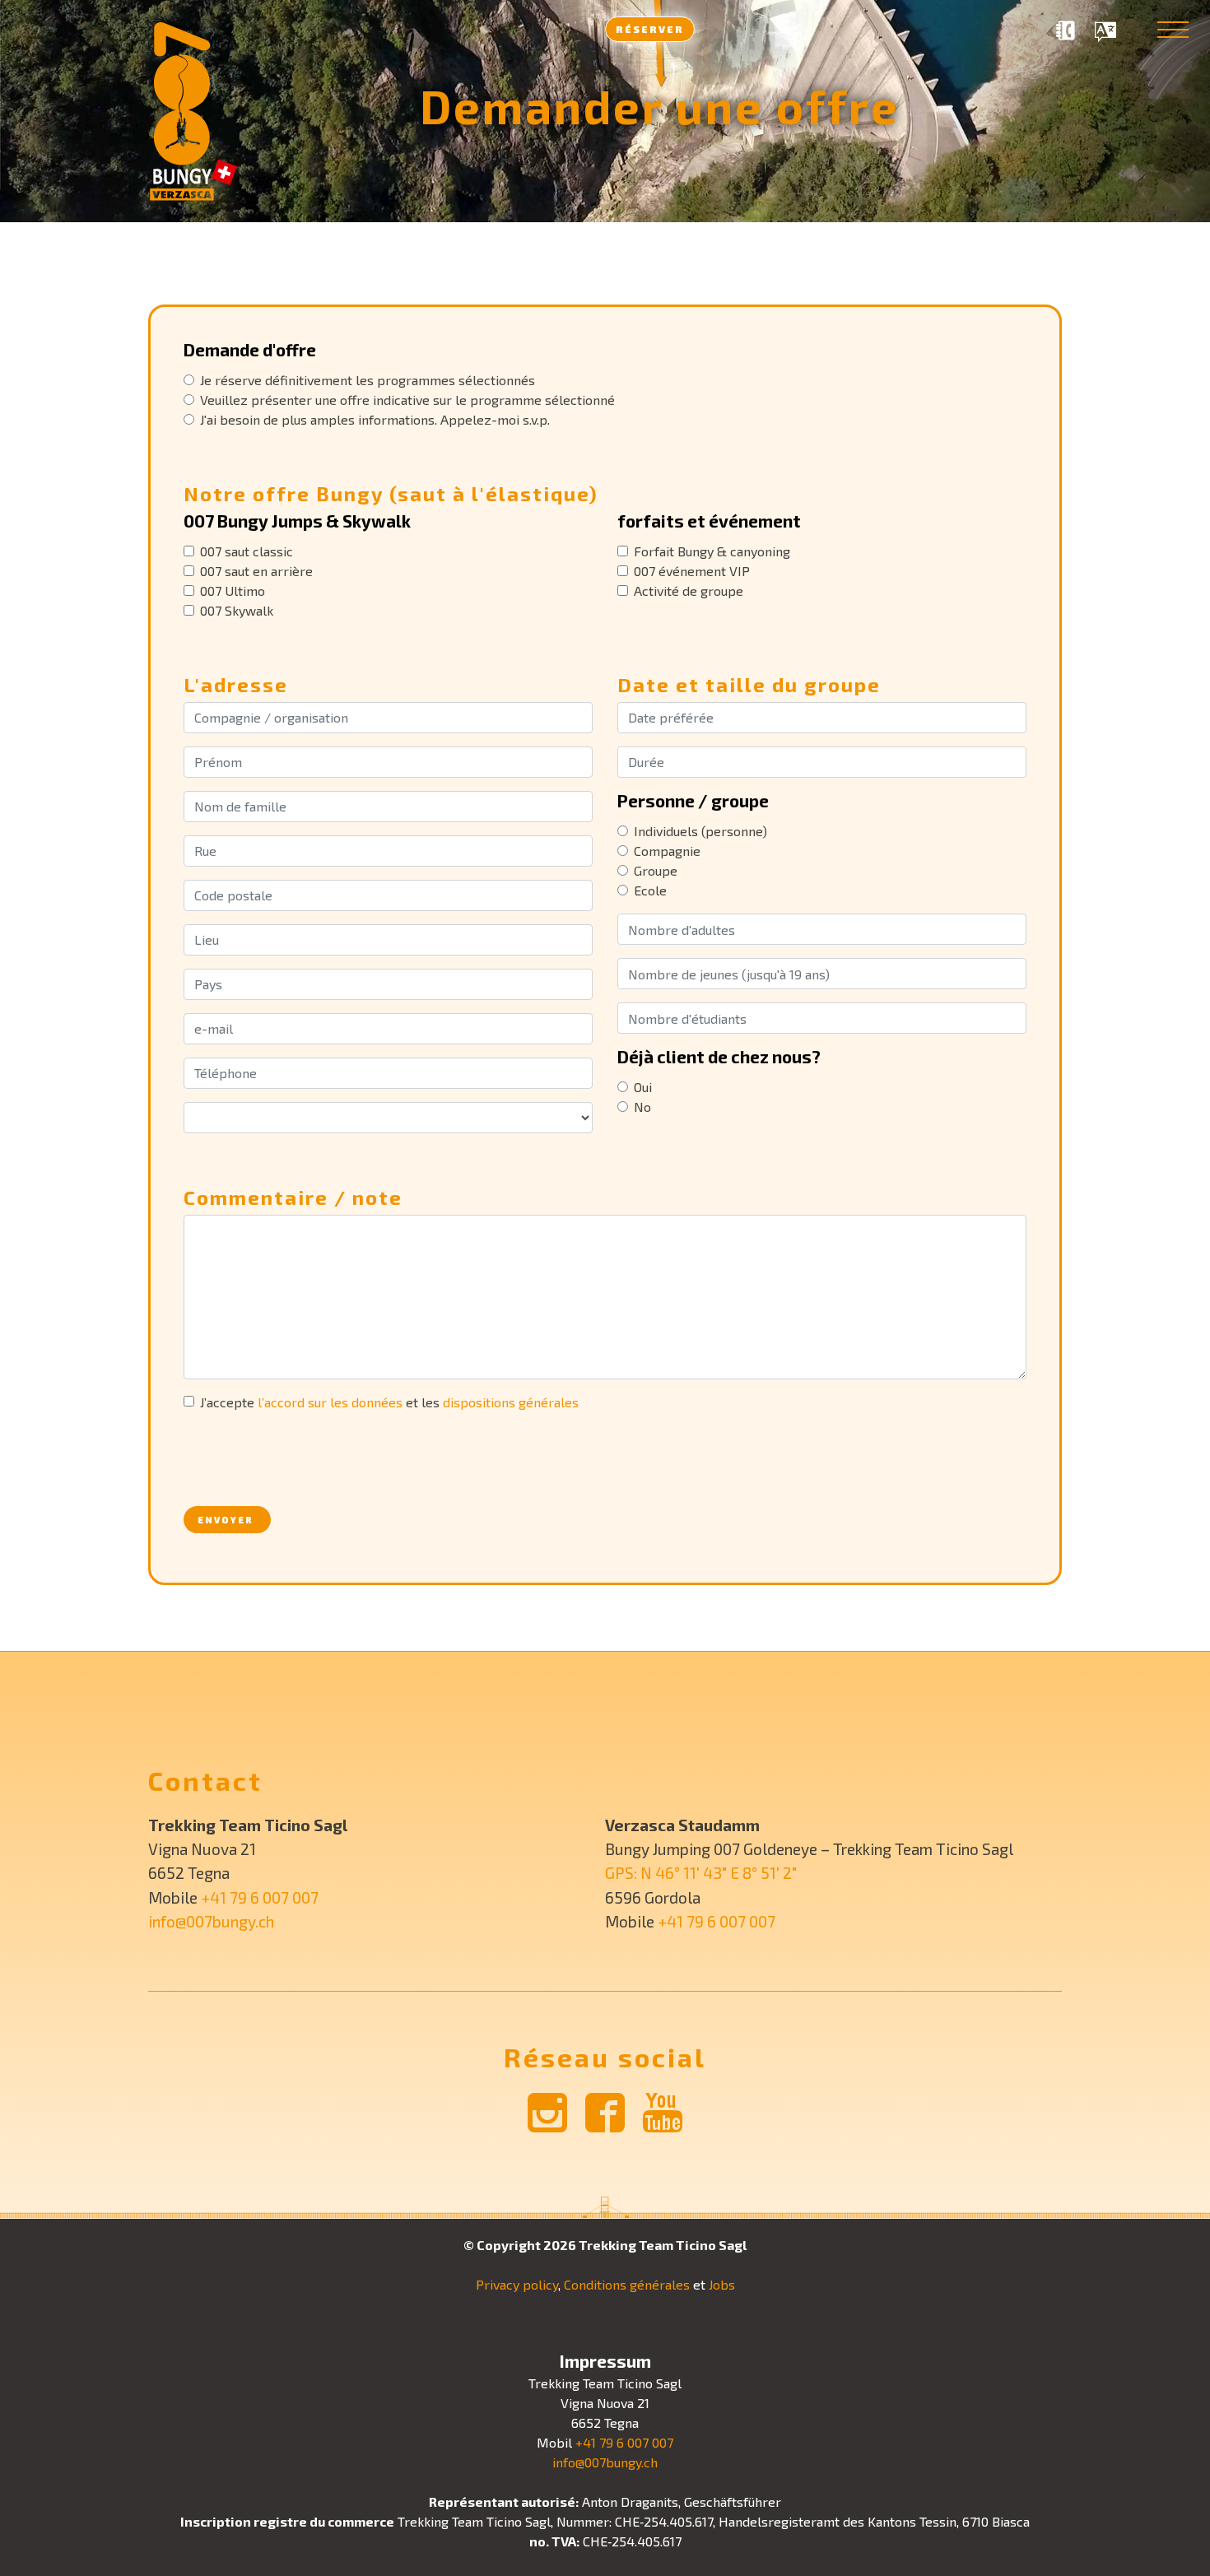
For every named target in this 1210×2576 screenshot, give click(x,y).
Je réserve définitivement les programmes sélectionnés (368, 380)
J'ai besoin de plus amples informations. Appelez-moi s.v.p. (375, 419)
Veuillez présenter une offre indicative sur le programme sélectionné (407, 400)
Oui (643, 1087)
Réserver (650, 29)
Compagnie (667, 851)
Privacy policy (517, 2284)
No (642, 1107)
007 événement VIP (692, 571)
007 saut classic (247, 551)
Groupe (656, 870)
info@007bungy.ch (211, 1921)
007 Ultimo (233, 591)
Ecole (650, 890)
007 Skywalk (237, 610)
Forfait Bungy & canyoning (712, 551)
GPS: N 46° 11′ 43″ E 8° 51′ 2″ (701, 1873)
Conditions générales (627, 2284)
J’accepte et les (389, 1402)
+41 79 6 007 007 (260, 1897)
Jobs (722, 2284)
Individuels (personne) (700, 831)
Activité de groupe (689, 591)
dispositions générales (511, 1402)
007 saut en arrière (256, 571)
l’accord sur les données (330, 1402)
